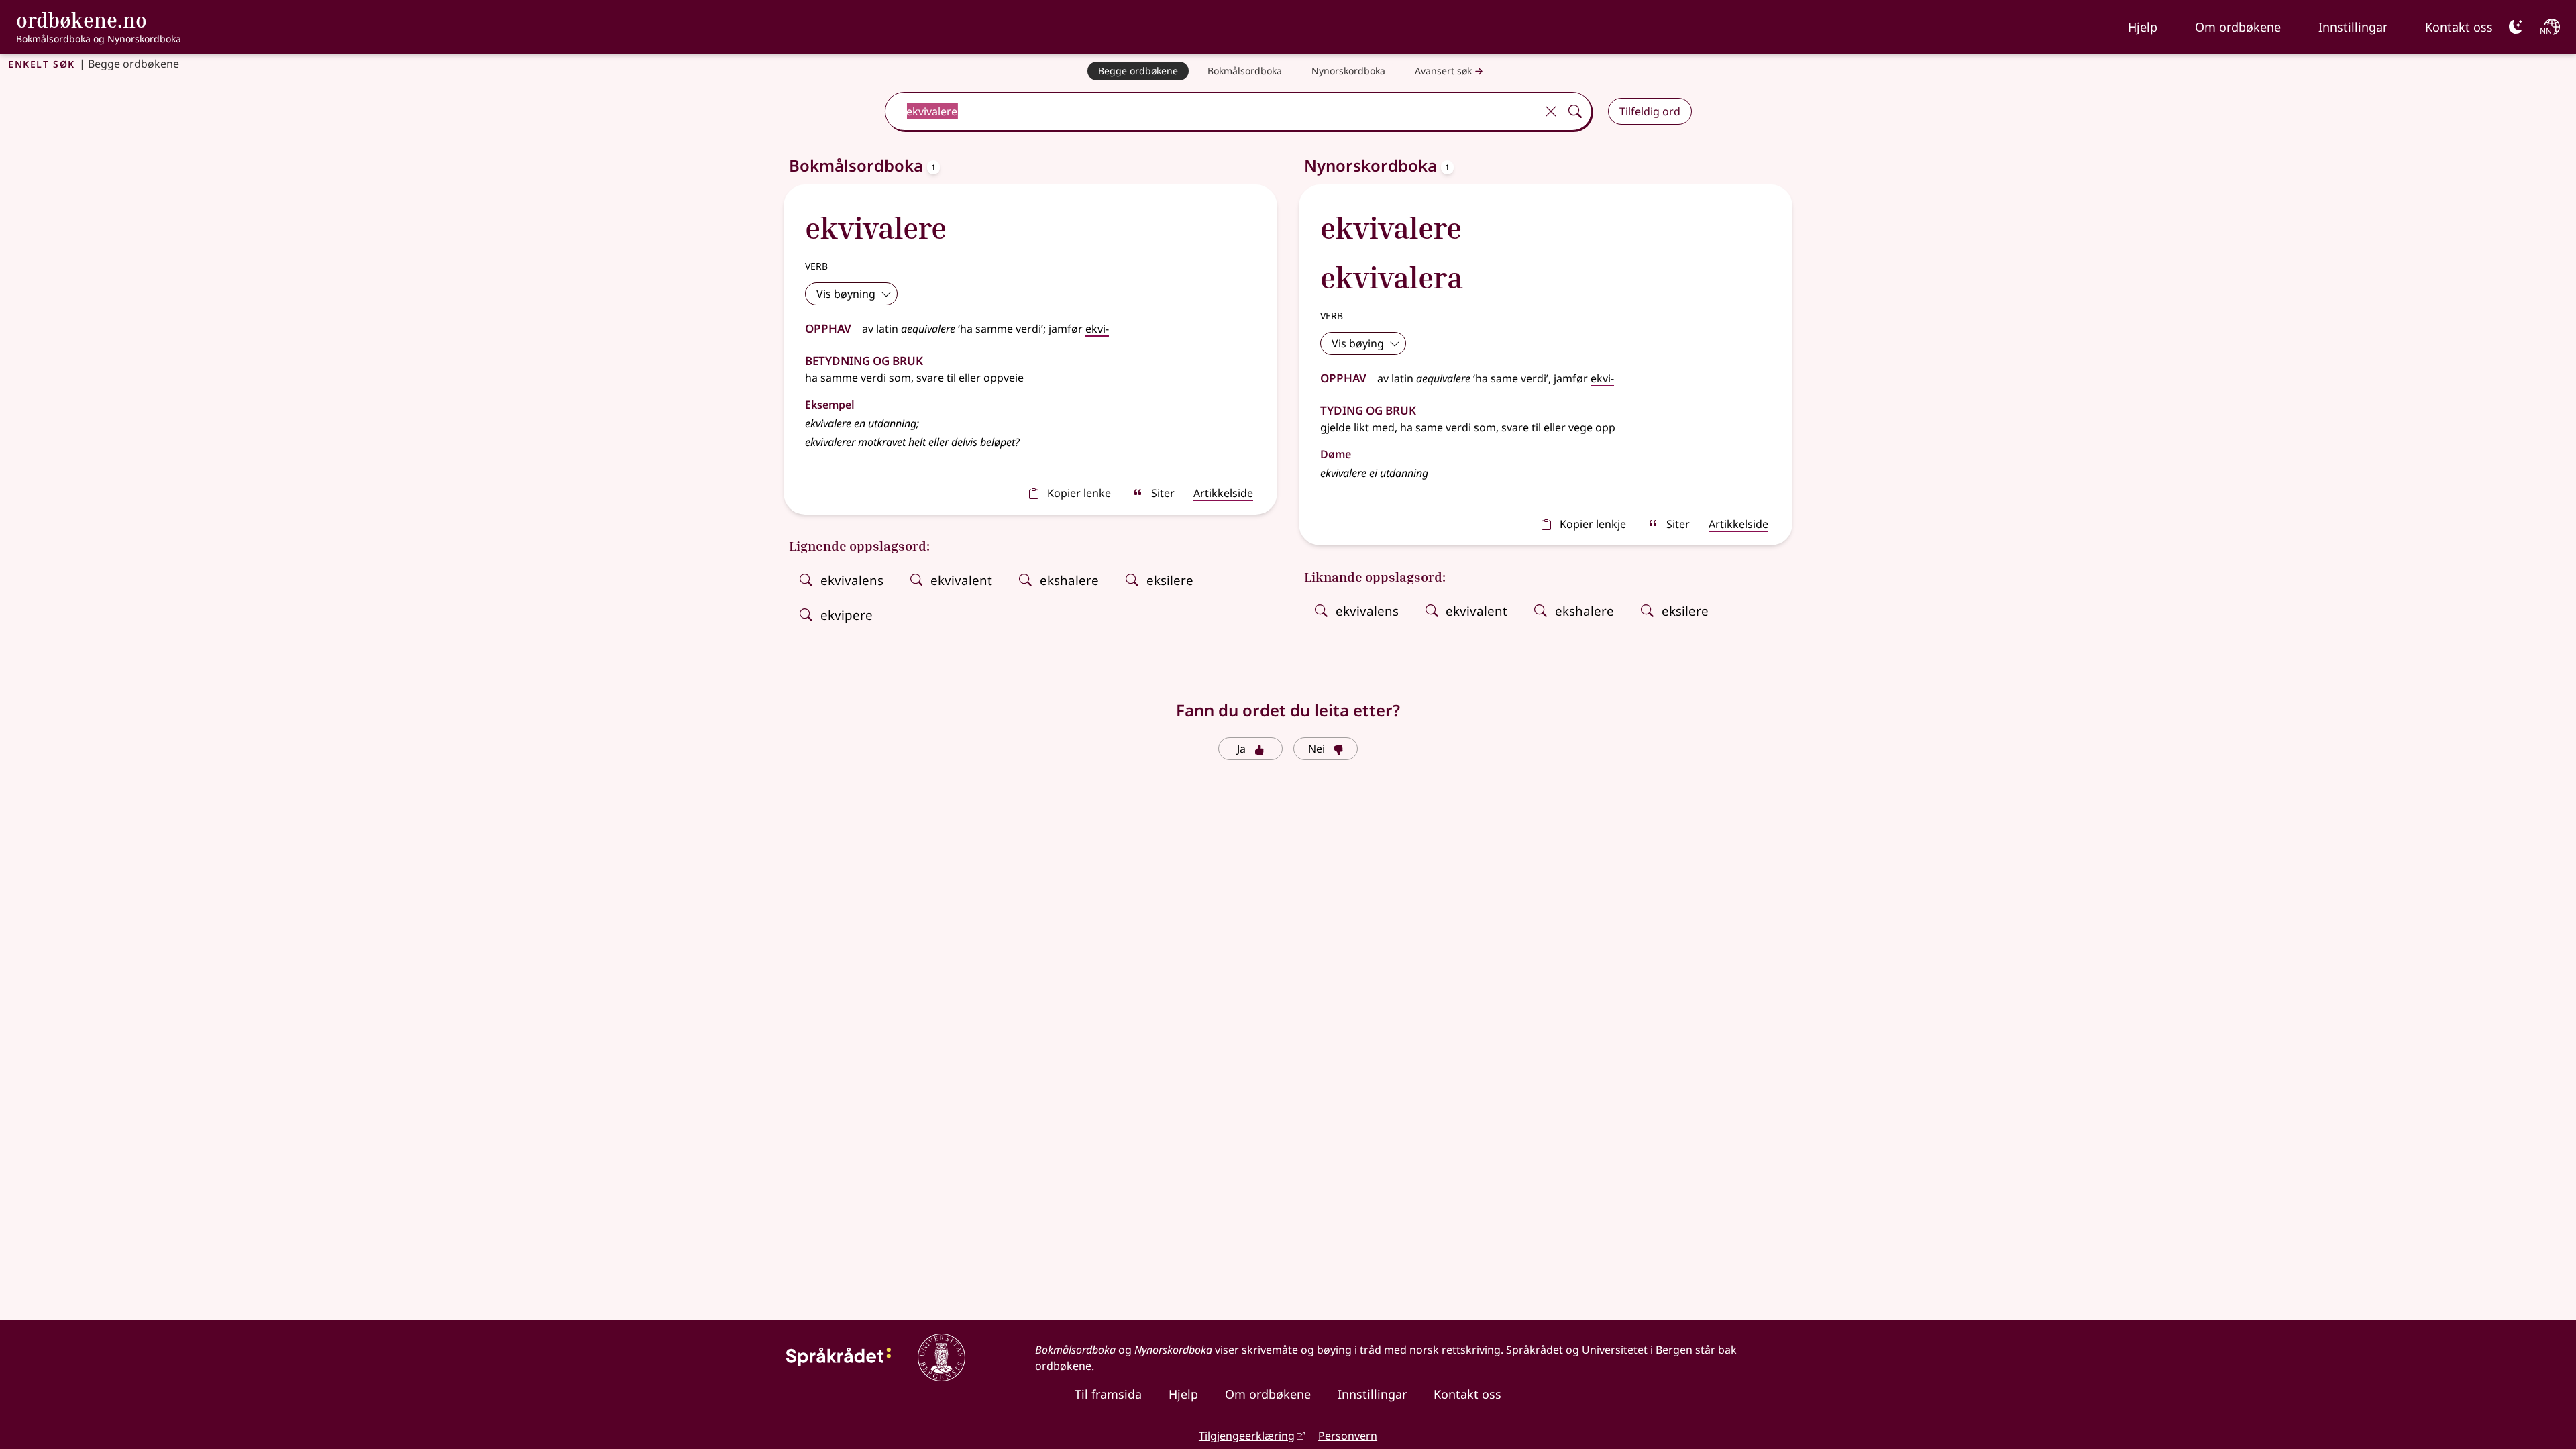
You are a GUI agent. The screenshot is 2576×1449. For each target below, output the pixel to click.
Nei (1317, 749)
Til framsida (1108, 1394)
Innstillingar (2353, 27)
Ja (1241, 749)
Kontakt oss (2459, 27)
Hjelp (2143, 27)
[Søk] (1575, 111)
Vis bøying (1358, 343)
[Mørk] (2516, 27)
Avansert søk (1443, 71)
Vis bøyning (846, 294)
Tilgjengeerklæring (1247, 1436)
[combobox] (1212, 111)
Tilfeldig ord (1650, 111)
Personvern (1348, 1436)
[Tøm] (1551, 111)
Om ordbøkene (2238, 27)
